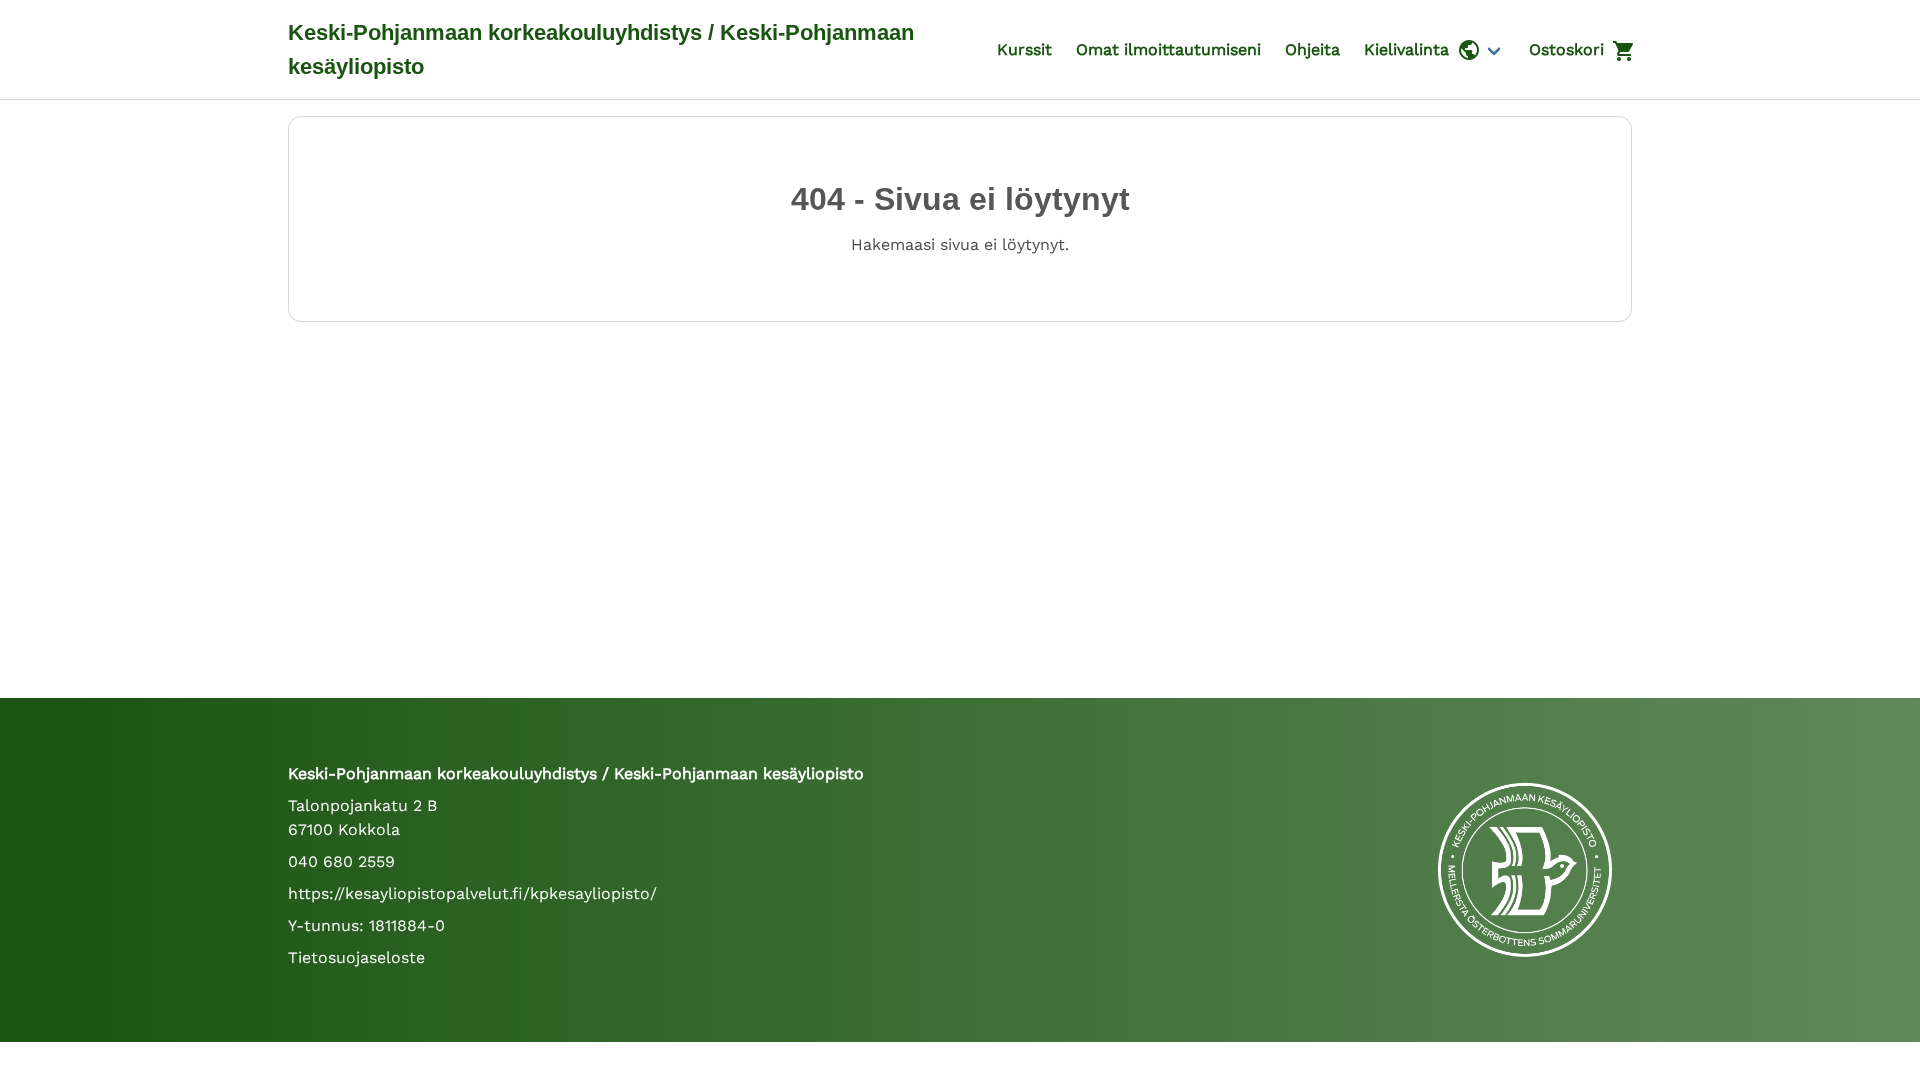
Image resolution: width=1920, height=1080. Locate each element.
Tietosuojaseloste (356, 957)
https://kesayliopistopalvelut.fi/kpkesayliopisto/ (472, 893)
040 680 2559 (341, 861)
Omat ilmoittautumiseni (1168, 49)
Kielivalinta (1406, 49)
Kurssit (1024, 49)
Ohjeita (1312, 49)
